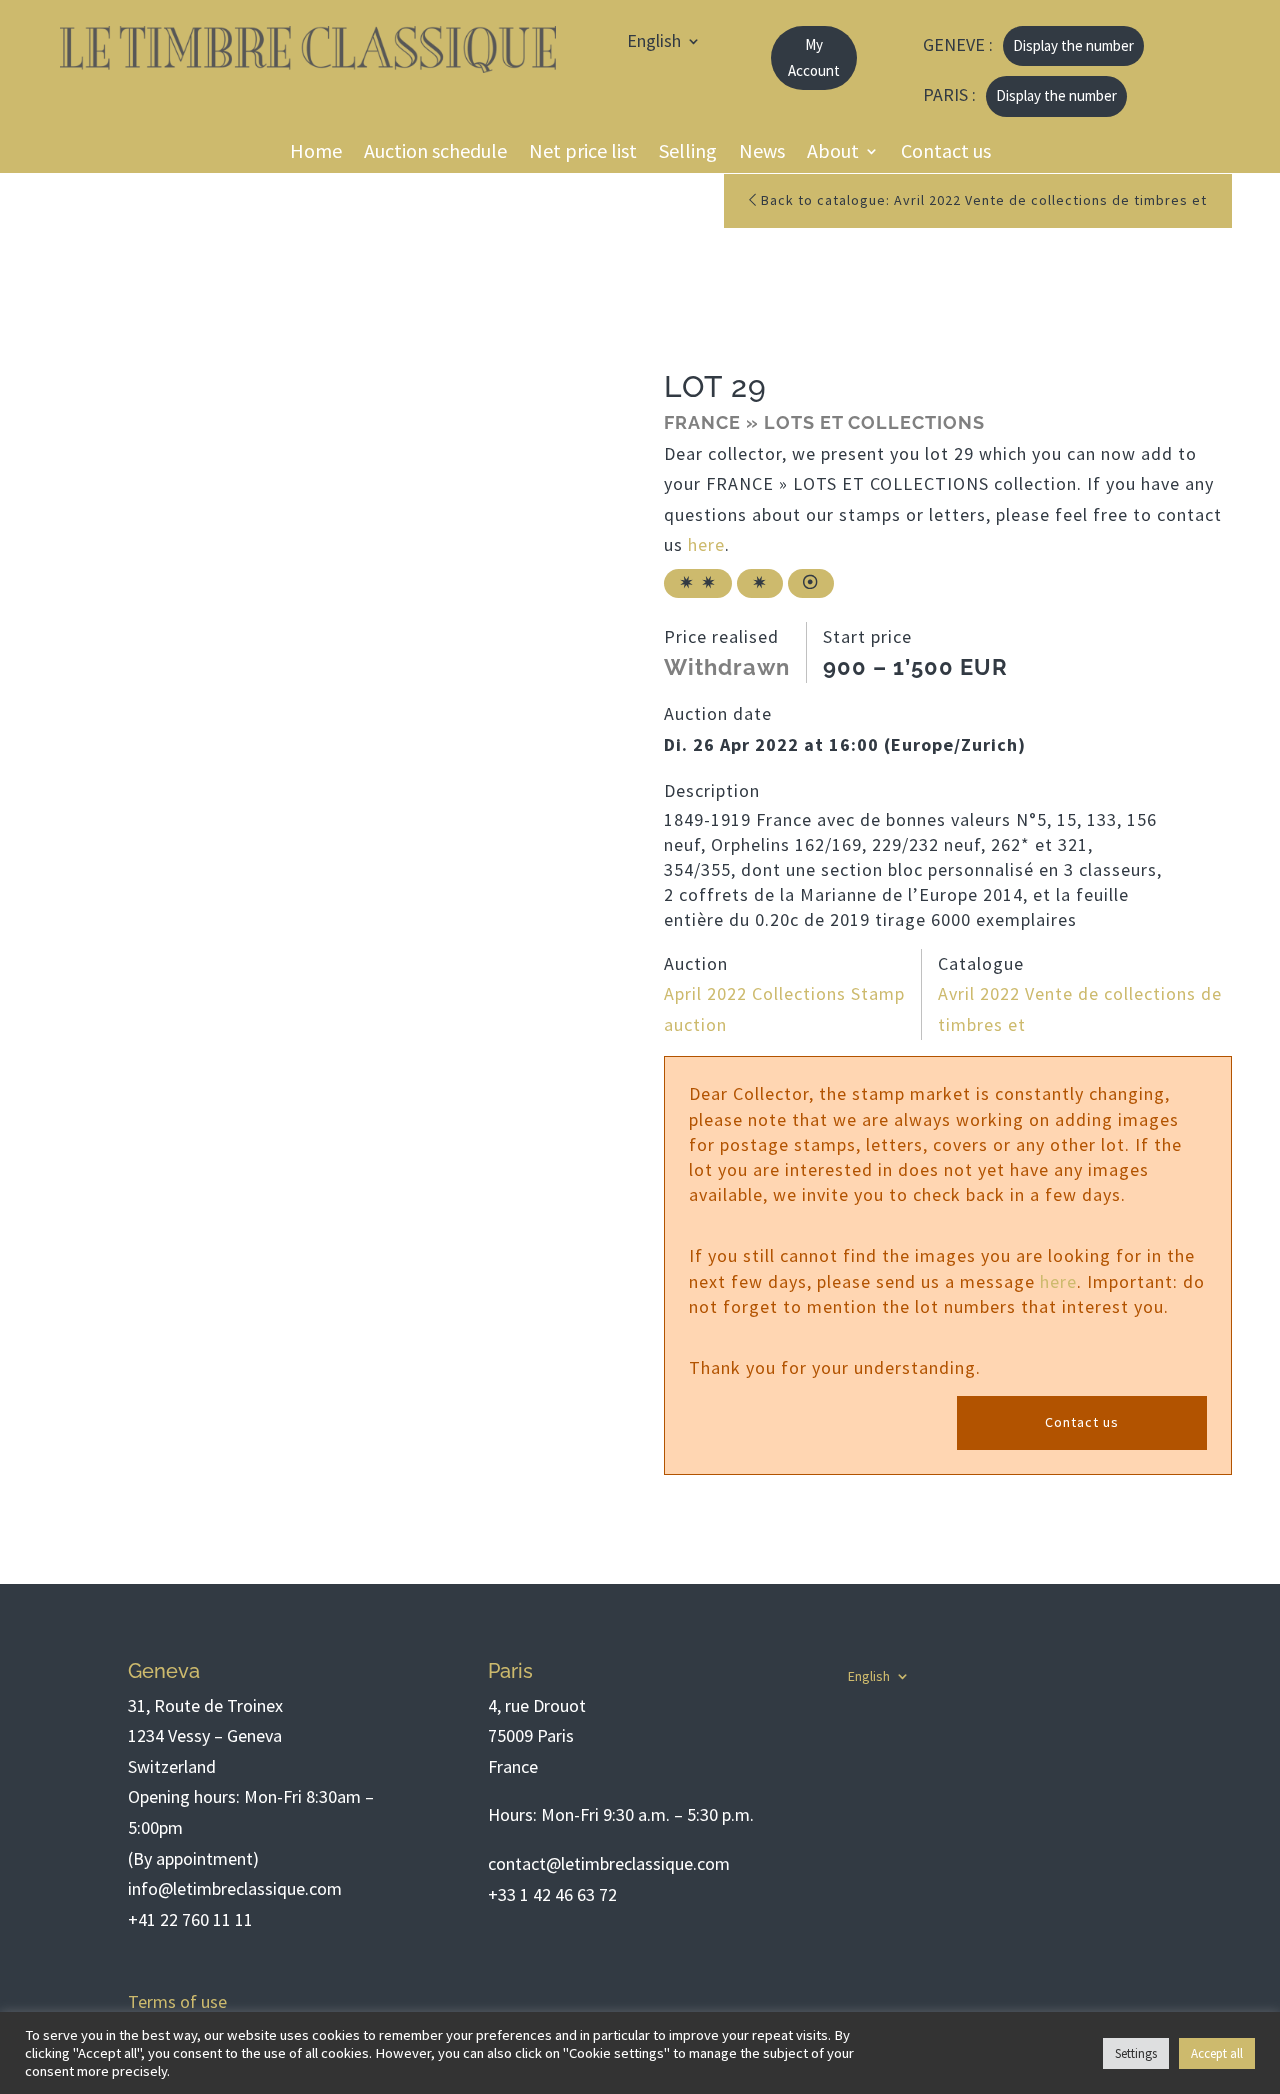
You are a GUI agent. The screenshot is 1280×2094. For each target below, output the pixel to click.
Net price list (583, 154)
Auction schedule (435, 154)
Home (316, 154)
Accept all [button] (1217, 2053)
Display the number (1073, 45)
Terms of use (177, 2001)
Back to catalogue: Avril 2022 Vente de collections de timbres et (982, 200)
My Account (814, 57)
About (833, 154)
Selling (688, 154)
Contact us (946, 154)
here (706, 544)
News (762, 154)
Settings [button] (1136, 2053)
